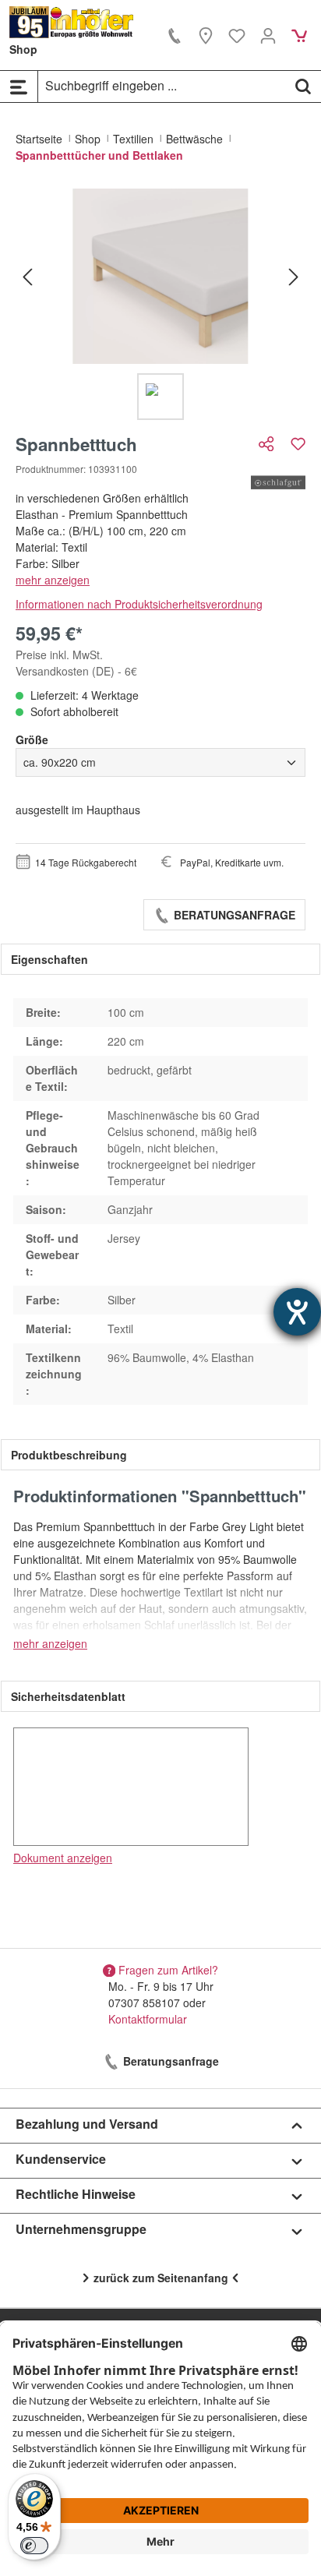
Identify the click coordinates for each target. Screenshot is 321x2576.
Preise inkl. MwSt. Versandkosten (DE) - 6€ (76, 663)
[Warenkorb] (299, 35)
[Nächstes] (294, 276)
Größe (32, 739)
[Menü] (19, 86)
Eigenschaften (49, 959)
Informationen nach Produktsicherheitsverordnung (139, 604)
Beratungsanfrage (233, 915)
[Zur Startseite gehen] (72, 22)
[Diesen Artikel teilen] (268, 444)
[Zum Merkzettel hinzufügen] (298, 444)
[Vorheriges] (27, 276)
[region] (160, 304)
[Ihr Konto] (268, 35)
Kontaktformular (148, 2019)
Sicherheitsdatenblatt (68, 1696)
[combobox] (162, 86)
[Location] (206, 35)
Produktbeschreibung (69, 1455)
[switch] (34, 2546)
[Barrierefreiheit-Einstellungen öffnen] (297, 1312)
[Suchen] (303, 86)
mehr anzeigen (53, 580)
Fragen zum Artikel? (168, 1970)
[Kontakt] (175, 35)
